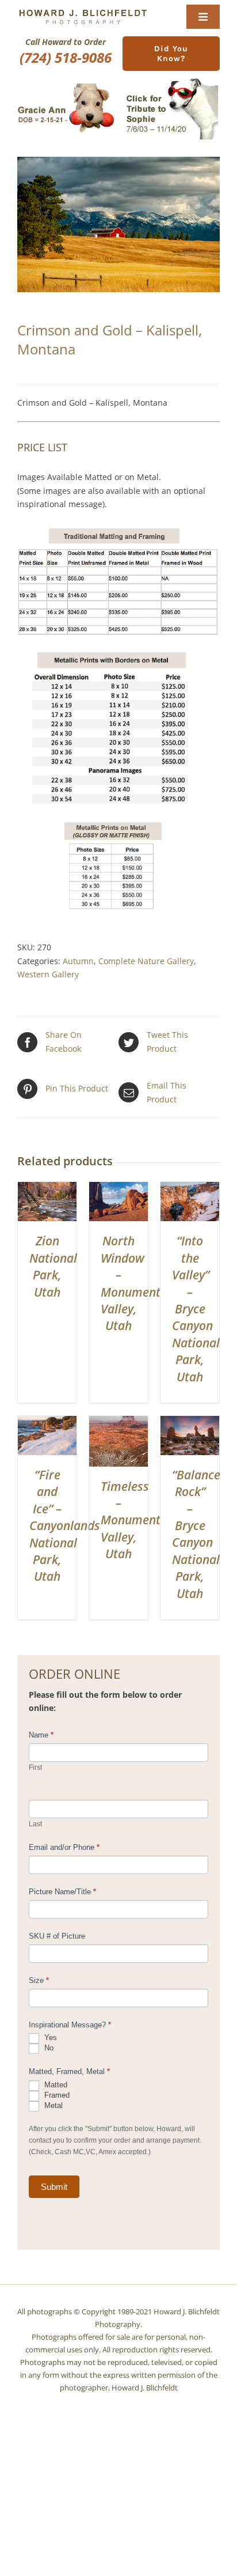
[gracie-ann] (66, 87)
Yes (49, 2038)
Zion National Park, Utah (53, 1266)
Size (39, 1980)
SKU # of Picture (57, 1936)
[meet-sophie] (171, 80)
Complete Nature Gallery (146, 961)
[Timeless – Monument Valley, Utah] (118, 1423)
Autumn (78, 961)
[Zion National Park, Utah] (47, 1189)
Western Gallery (48, 974)
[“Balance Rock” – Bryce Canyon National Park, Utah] (190, 1423)
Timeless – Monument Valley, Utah (131, 1520)
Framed (56, 2095)
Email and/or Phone (64, 1847)
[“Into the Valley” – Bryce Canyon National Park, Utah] (190, 1189)
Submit (54, 2187)
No (48, 2048)
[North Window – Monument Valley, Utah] (118, 1189)
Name (41, 1735)
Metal (52, 2105)
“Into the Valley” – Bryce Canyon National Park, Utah (196, 1308)
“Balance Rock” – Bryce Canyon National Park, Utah (196, 1534)
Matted (55, 2085)
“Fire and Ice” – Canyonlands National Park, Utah (65, 1525)
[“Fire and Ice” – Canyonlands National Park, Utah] (47, 1423)
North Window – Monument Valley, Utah (131, 1283)
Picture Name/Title (62, 1892)
